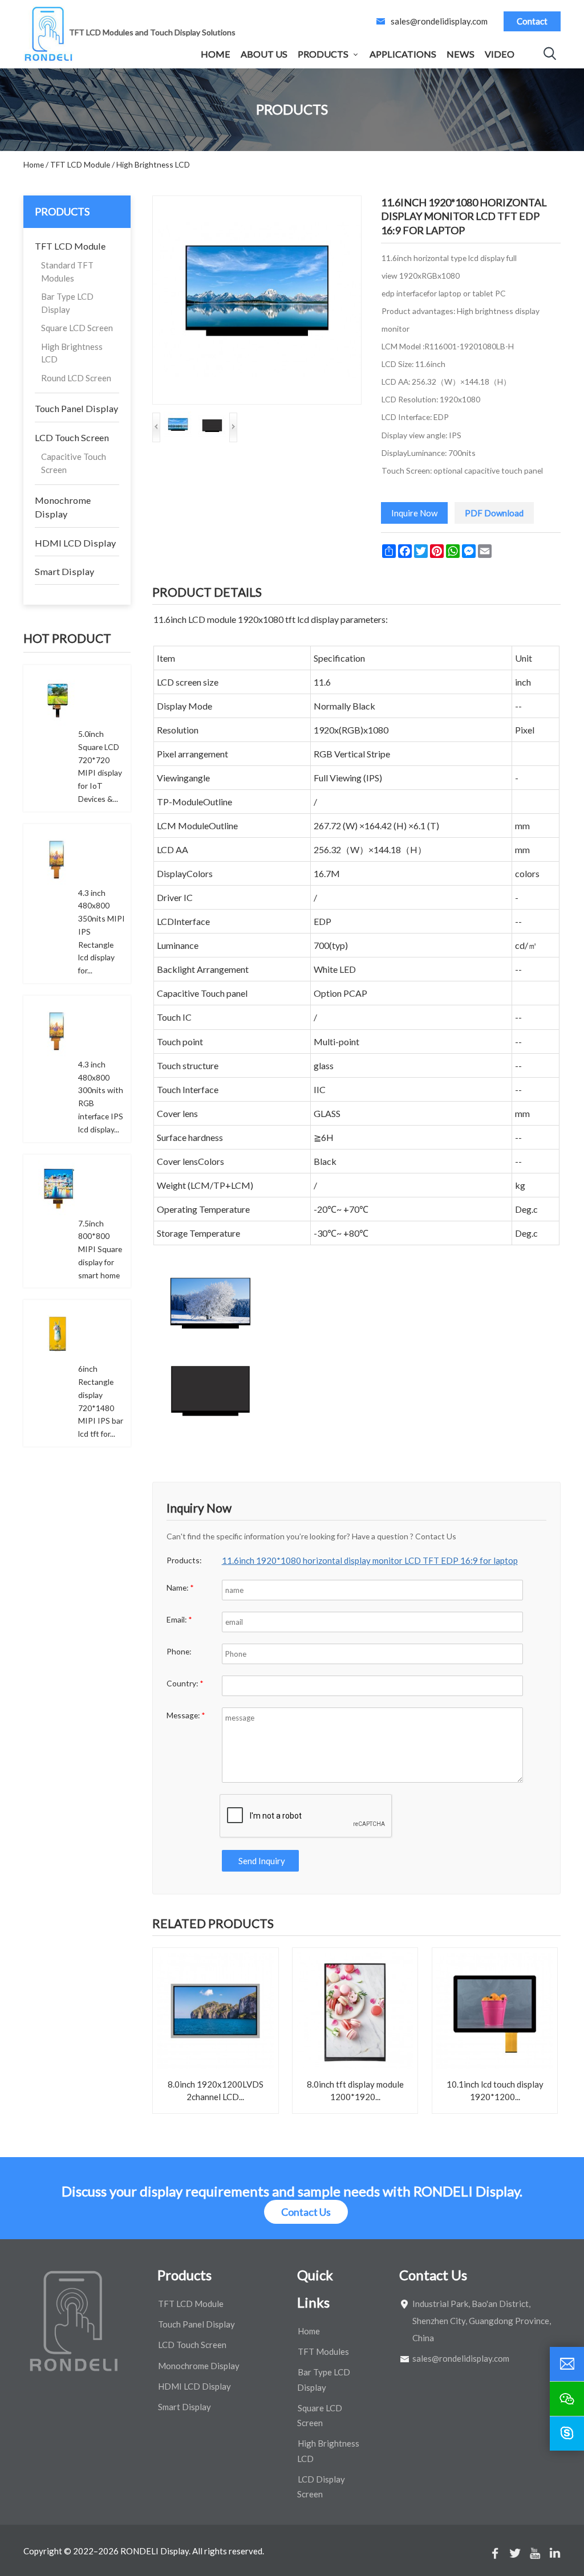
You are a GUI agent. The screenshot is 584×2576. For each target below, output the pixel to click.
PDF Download (494, 513)
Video (500, 54)
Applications (403, 54)
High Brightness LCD (72, 353)
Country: (185, 1683)
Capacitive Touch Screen (74, 463)
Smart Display (64, 571)
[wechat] (567, 2399)
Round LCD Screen (76, 378)
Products (323, 54)
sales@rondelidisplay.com (439, 21)
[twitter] (515, 2553)
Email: (179, 1619)
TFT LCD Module (70, 246)
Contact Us (306, 2212)
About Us (264, 54)
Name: (180, 1587)
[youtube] (535, 2553)
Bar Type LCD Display (67, 303)
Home (216, 54)
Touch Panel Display (76, 408)
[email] (567, 2364)
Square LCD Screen (77, 328)
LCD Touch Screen (72, 437)
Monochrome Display (63, 507)
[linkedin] (555, 2553)
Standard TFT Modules (67, 272)
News (461, 54)
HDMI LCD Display (75, 543)
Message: (186, 1715)
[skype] (567, 2434)
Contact (532, 21)
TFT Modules (323, 2351)
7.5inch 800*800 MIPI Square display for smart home (100, 1249)
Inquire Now (414, 513)
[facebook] (495, 2553)
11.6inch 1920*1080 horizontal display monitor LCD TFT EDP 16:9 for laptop (370, 1560)
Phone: (179, 1651)
